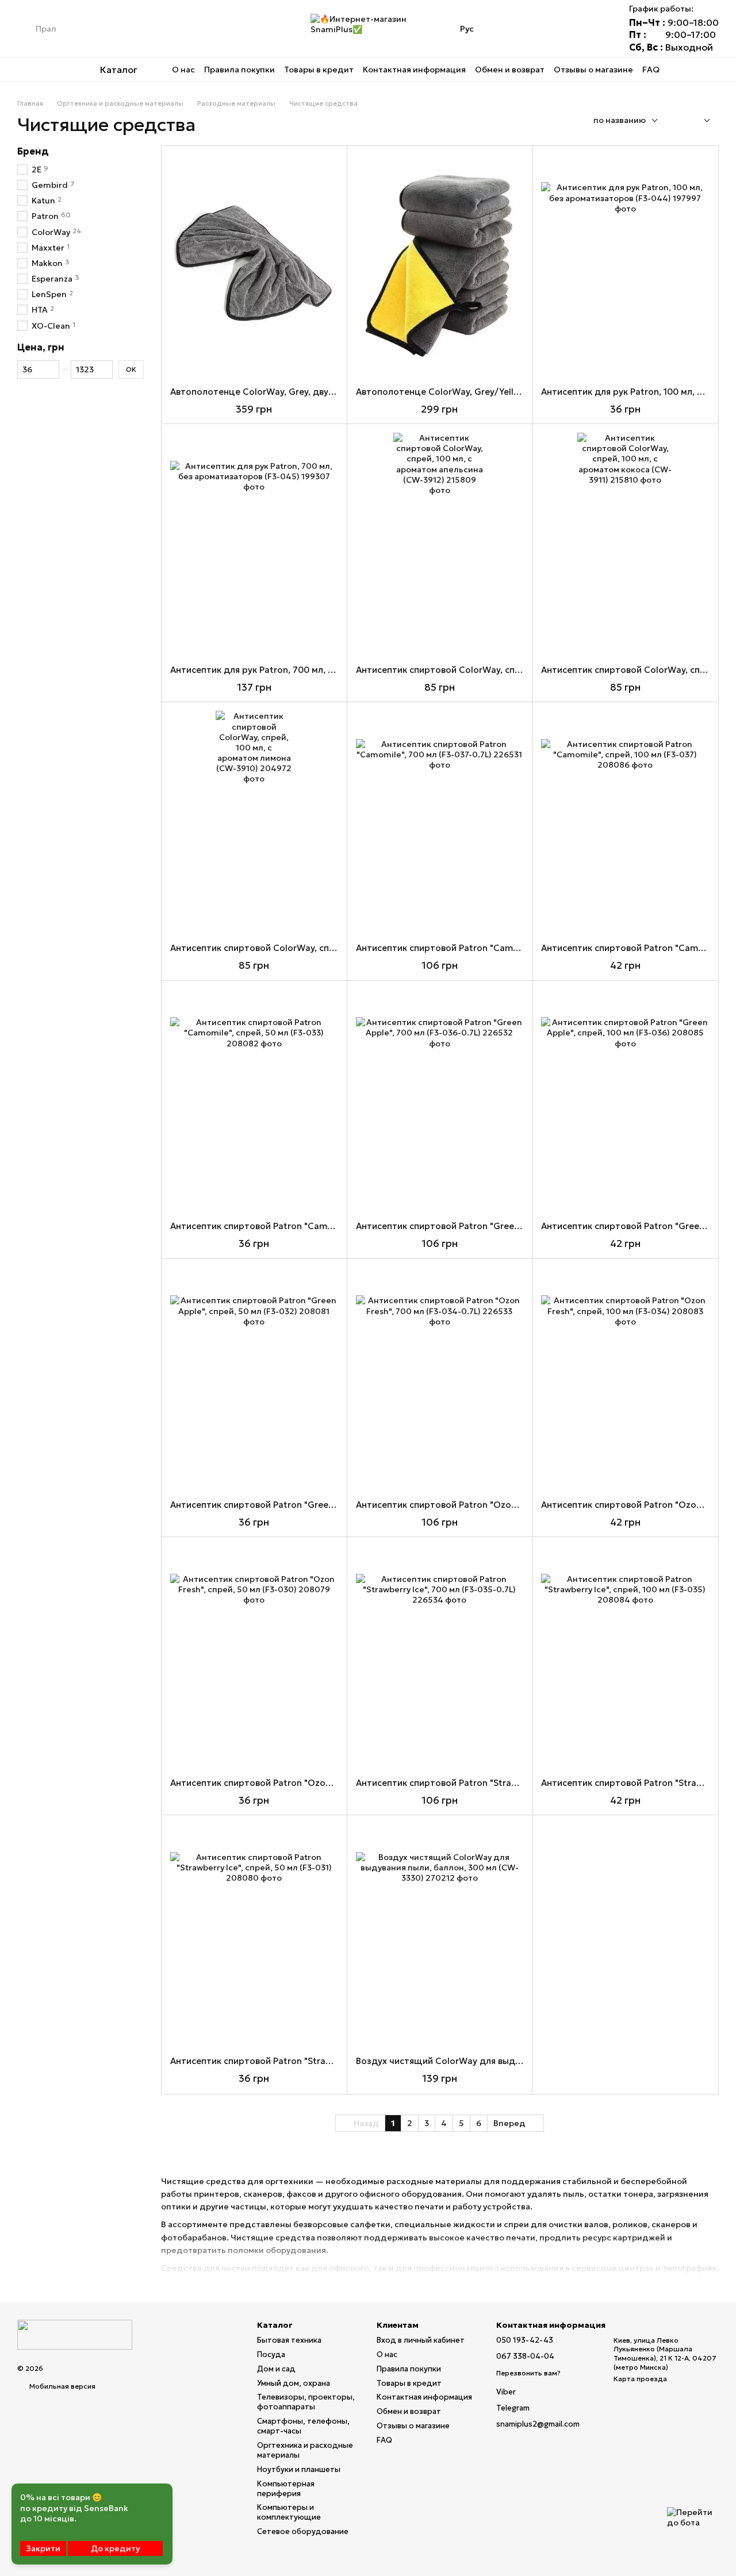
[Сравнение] (535, 29)
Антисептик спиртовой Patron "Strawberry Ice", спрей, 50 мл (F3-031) (319, 2061)
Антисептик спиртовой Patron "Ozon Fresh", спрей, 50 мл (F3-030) (313, 1783)
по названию (620, 120)
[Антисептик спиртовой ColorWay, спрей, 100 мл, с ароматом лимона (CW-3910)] (254, 823)
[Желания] (565, 29)
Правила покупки (239, 70)
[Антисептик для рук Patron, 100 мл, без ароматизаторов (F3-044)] (625, 266)
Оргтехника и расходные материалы (305, 2450)
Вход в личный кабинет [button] (421, 2340)
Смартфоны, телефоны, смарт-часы (303, 2426)
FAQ (651, 70)
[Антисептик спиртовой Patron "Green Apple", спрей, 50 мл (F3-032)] (254, 1379)
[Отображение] (698, 121)
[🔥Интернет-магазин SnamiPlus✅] (75, 2334)
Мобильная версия (62, 2386)
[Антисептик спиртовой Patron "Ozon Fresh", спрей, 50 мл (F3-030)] (254, 1657)
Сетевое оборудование (303, 2531)
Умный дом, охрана (294, 2383)
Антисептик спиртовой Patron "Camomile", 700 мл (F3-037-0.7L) (494, 948)
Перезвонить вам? (528, 2373)
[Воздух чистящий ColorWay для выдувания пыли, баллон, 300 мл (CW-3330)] (440, 1936)
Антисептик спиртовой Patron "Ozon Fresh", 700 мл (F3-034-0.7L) (497, 1505)
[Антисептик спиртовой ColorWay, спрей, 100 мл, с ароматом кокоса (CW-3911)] (625, 544)
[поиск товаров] (26, 29)
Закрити (43, 2548)
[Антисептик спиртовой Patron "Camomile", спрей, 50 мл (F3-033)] (254, 1101)
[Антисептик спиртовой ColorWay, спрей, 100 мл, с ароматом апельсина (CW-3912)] (440, 544)
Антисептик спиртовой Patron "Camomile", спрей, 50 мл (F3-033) (310, 1226)
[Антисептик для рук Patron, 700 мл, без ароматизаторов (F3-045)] (254, 544)
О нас (183, 70)
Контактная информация (414, 70)
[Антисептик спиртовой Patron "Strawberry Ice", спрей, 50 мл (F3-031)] (254, 1936)
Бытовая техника (289, 2340)
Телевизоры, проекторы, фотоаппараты (306, 2402)
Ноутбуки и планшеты (299, 2469)
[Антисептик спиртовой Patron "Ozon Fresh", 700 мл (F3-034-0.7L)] (440, 1379)
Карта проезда (640, 2379)
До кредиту (115, 2548)
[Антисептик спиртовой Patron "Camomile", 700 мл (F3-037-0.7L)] (440, 823)
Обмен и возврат (510, 70)
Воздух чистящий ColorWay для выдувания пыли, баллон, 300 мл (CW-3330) (522, 2061)
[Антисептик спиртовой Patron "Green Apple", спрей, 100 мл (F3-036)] (625, 1101)
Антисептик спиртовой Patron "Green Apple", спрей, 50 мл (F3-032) (315, 1505)
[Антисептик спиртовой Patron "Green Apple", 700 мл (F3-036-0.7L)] (440, 1101)
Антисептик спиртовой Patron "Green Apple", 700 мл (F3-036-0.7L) (500, 1226)
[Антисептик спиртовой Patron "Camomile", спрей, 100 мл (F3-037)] (625, 823)
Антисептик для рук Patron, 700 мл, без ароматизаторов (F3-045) (315, 670)
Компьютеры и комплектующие (289, 2512)
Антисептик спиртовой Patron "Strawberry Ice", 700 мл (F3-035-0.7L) (504, 1783)
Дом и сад (276, 2369)
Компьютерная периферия (286, 2489)
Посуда (271, 2354)
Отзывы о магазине (593, 70)
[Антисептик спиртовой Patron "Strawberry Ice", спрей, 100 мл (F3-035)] (625, 1657)
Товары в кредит (319, 70)
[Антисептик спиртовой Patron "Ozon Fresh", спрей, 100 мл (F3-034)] (625, 1379)
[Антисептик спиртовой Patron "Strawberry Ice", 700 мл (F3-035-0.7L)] (440, 1657)
